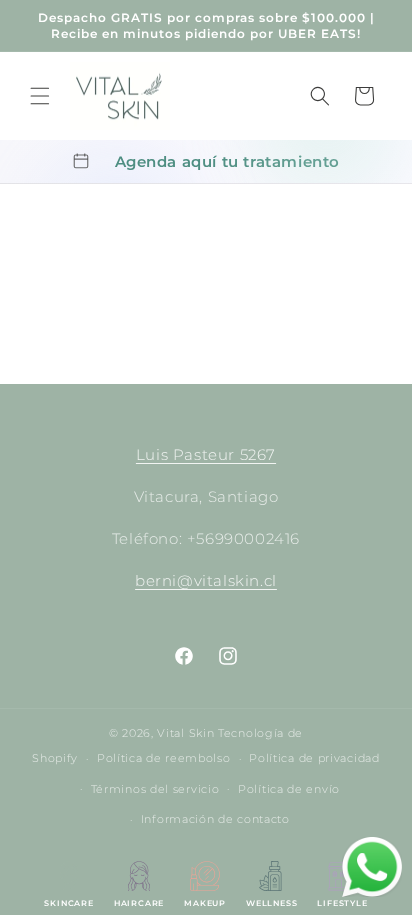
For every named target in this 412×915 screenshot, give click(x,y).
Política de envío (289, 789)
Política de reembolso (164, 758)
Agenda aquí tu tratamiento (228, 161)
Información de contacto (215, 819)
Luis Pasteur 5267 (206, 454)
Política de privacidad (314, 758)
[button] (40, 96)
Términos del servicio (155, 789)
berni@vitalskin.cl (206, 580)
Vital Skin (185, 733)
